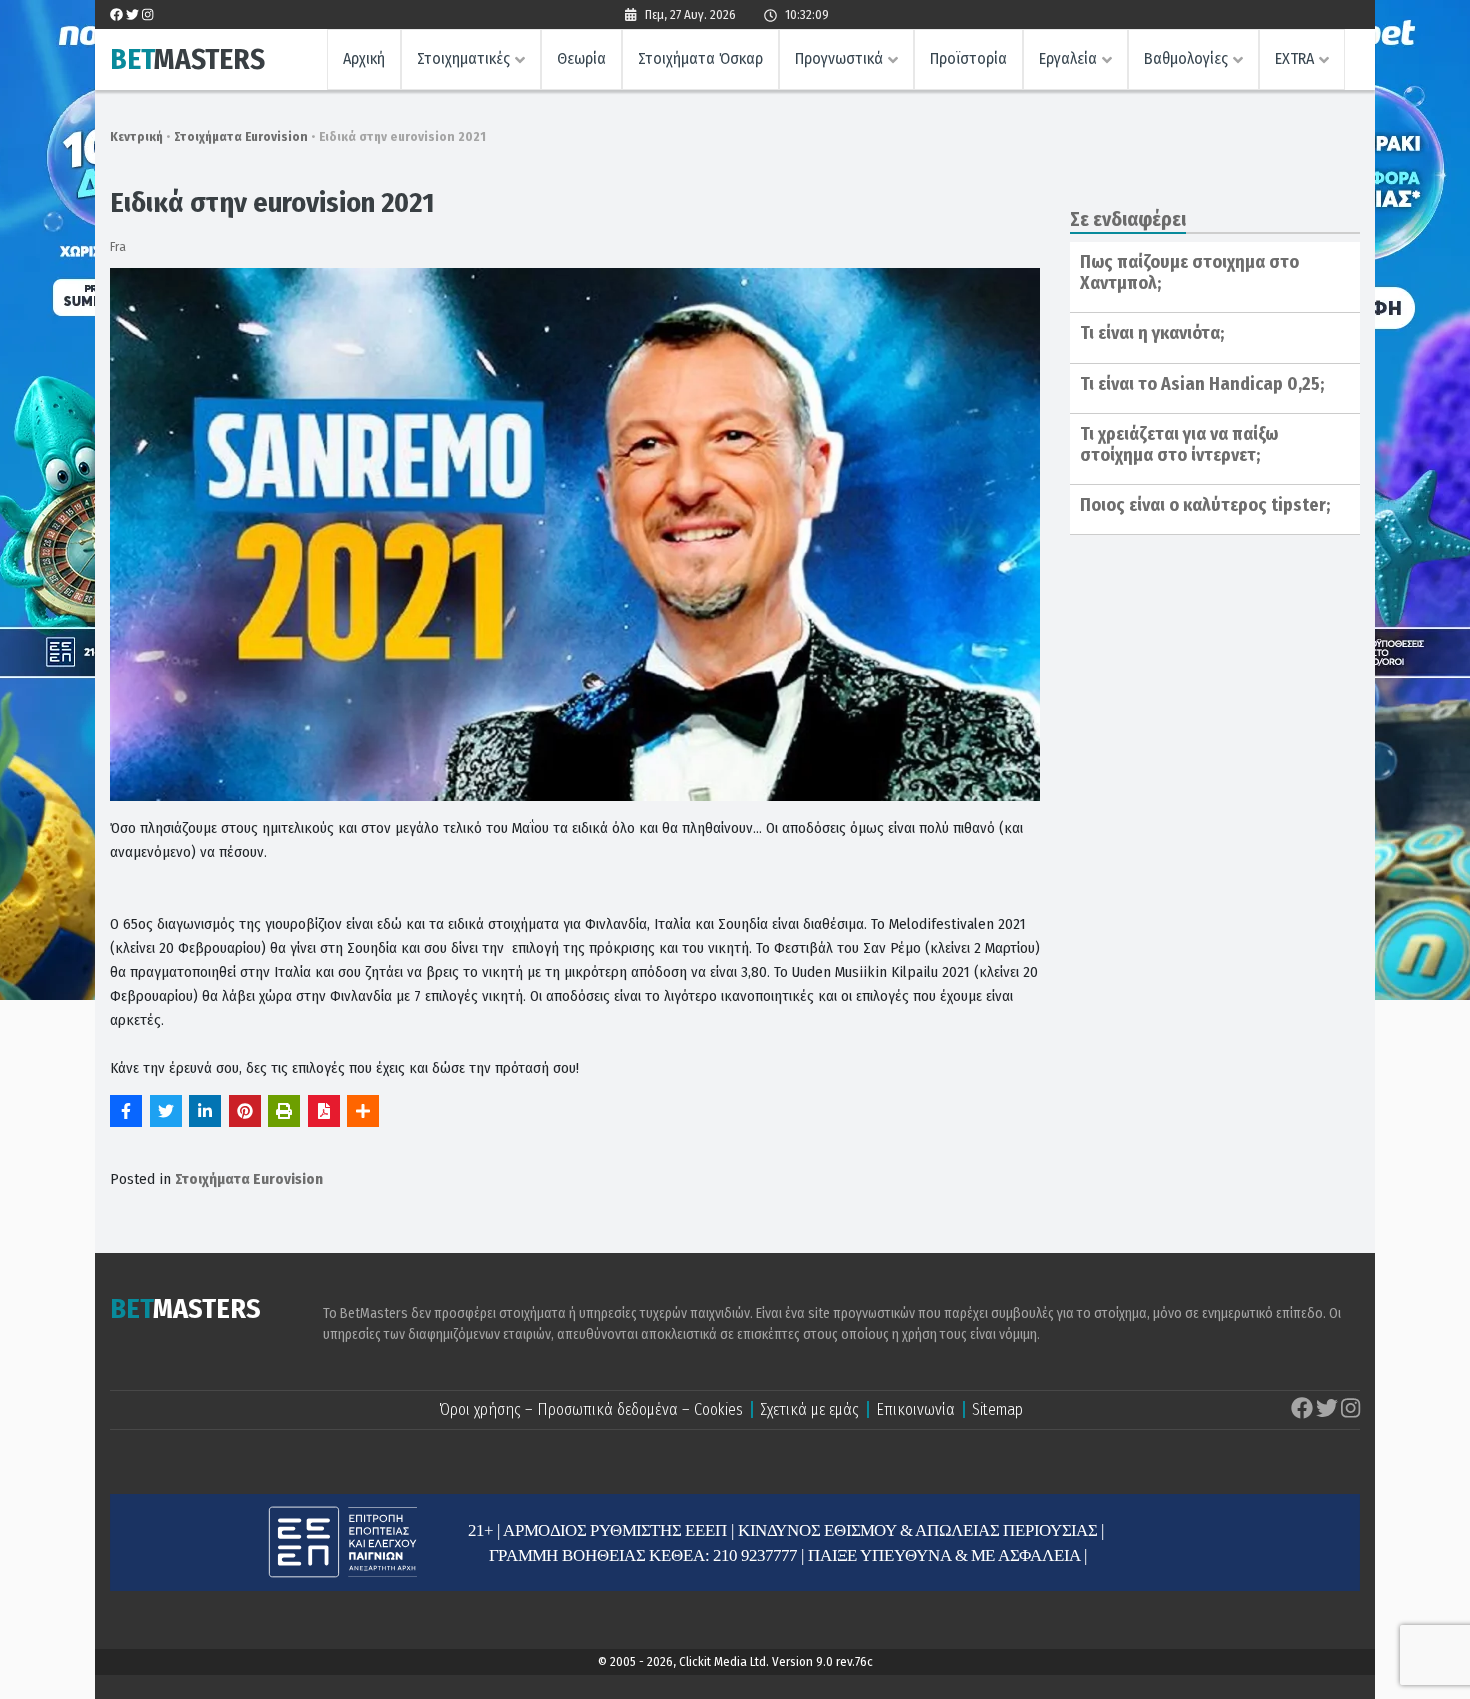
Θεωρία (581, 58)
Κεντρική (136, 136)
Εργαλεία (1068, 58)
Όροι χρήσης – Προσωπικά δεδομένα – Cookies (591, 1409)
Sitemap (997, 1409)
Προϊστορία (968, 58)
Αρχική (364, 58)
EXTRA (1294, 58)
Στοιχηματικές (463, 58)
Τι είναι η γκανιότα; (1152, 333)
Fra (118, 246)
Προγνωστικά (839, 58)
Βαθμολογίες (1186, 58)
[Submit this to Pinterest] (245, 1111)
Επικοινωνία (915, 1409)
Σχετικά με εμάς (809, 1409)
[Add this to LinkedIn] (205, 1111)
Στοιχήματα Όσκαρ (700, 58)
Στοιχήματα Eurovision (241, 136)
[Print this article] (284, 1111)
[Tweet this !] (166, 1111)
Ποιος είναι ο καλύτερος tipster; (1205, 505)
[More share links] (363, 1111)
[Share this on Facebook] (126, 1111)
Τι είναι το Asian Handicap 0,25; (1202, 384)
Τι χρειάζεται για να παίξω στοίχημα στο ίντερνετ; (1179, 445)
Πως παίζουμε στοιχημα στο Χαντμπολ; (1189, 273)
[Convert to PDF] (324, 1111)
